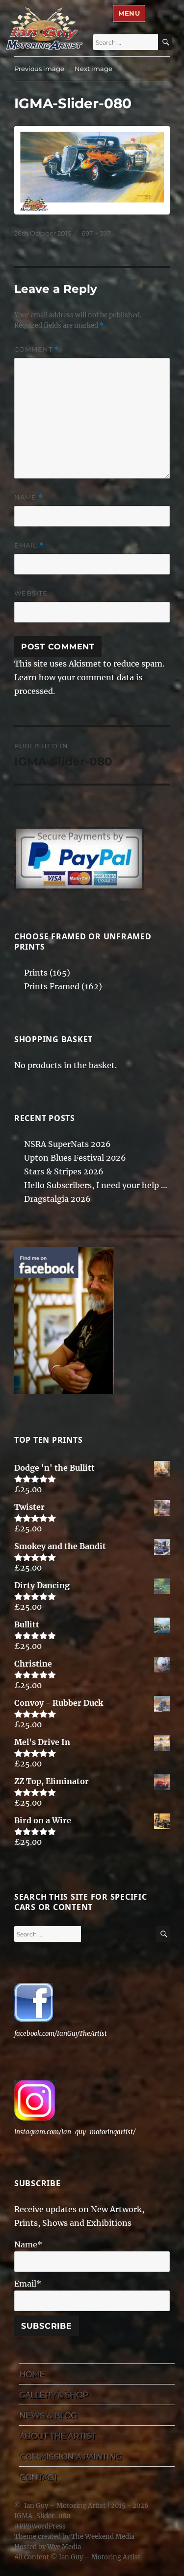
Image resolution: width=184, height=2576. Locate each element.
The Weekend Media (103, 2537)
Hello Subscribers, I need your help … (96, 1185)
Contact (38, 2477)
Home (32, 2374)
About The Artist (57, 2436)
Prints (36, 973)
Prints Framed (52, 986)
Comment (37, 349)
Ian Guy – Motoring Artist (65, 2506)
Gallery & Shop (53, 2395)
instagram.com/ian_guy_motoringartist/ (75, 2132)
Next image (93, 69)
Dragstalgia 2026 (57, 1199)
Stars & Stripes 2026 (64, 1171)
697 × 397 (96, 233)
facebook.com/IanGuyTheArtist (61, 2034)
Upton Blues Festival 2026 (75, 1158)
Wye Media (64, 2547)
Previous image (39, 69)
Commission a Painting (70, 2456)
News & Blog (48, 2415)
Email (29, 545)
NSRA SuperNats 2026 (67, 1144)
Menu (129, 13)
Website (31, 593)
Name (28, 497)
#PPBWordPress (40, 2526)
